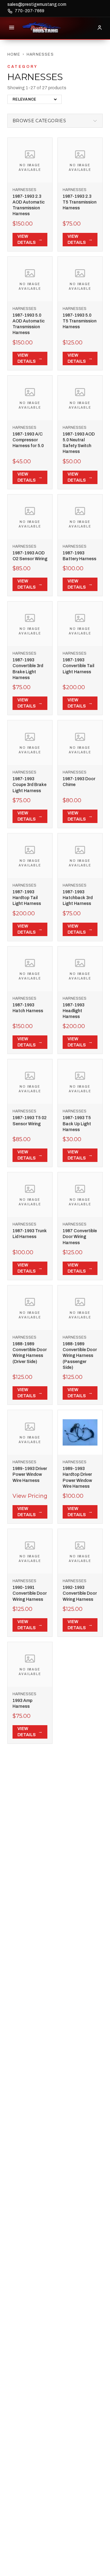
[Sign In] (100, 28)
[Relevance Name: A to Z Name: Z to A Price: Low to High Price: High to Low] (35, 99)
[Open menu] (12, 28)
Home (14, 54)
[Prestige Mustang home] (42, 28)
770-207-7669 (29, 11)
